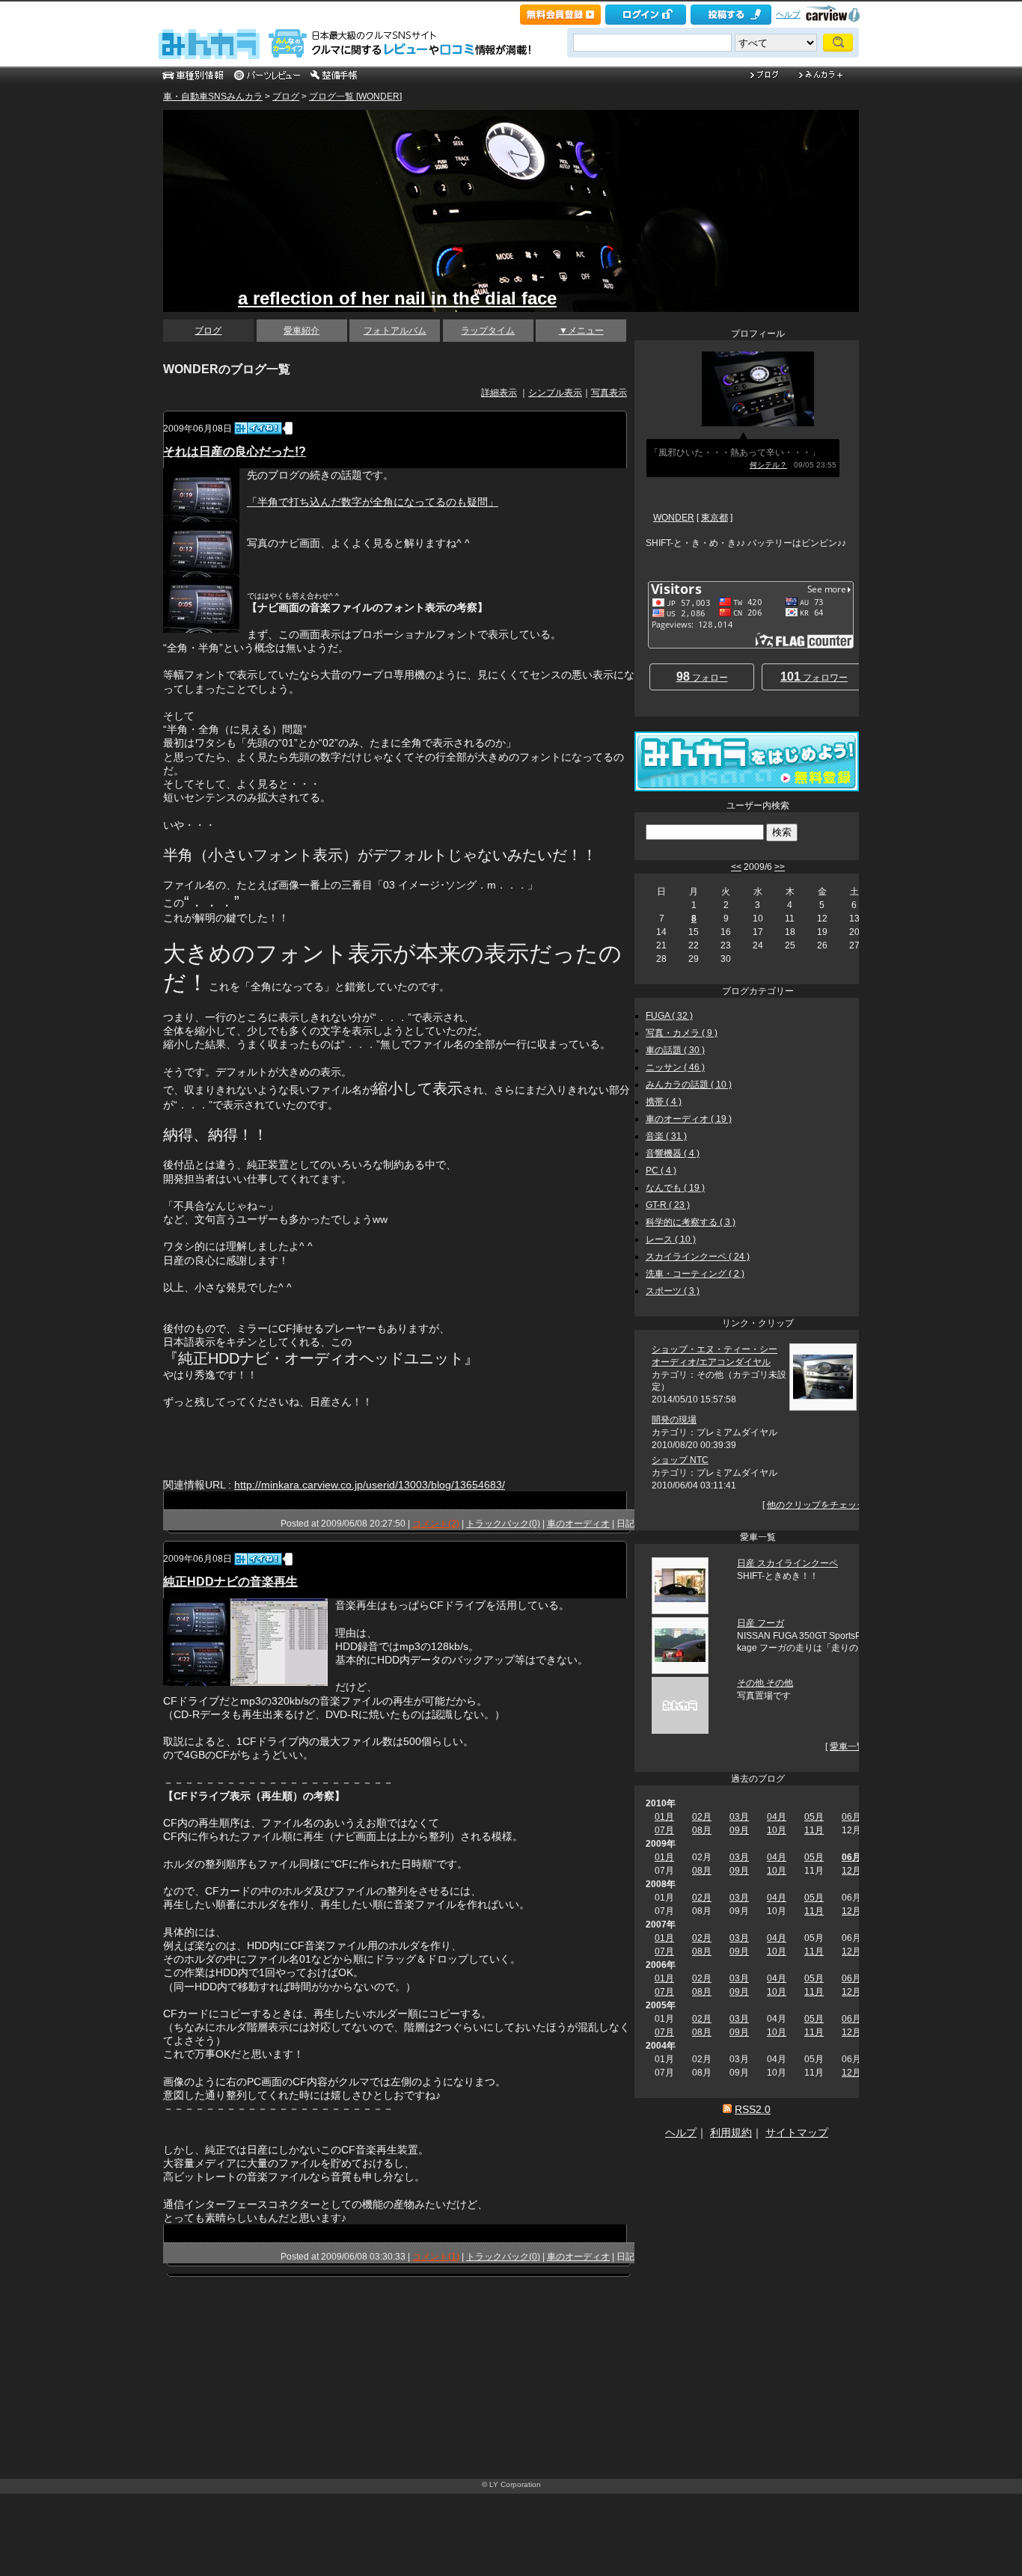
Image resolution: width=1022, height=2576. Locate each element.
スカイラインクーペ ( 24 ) (698, 1257)
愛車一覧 (848, 1747)
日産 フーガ (761, 1623)
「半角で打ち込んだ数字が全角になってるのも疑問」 (373, 502)
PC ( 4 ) (661, 1171)
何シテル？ (768, 465)
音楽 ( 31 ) (666, 1136)
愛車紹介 (302, 331)
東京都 (715, 518)
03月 (739, 1817)
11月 (814, 1830)
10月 (777, 1830)
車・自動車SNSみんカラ (213, 96)
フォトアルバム (395, 331)
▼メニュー (581, 331)
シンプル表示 (555, 393)
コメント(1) (436, 2257)
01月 (664, 1817)
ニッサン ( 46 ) (675, 1067)
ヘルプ (788, 14)
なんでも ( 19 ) (675, 1188)
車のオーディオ (578, 1524)
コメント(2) (436, 1524)
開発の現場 (674, 1420)
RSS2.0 (753, 2109)
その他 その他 (765, 1683)
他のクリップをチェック (816, 1505)
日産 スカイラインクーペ (787, 1563)
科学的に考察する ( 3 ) (691, 1222)
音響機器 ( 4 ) (673, 1153)
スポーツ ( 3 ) (673, 1291)
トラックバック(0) (503, 1524)
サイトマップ (797, 2132)
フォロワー (814, 677)
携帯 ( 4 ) (664, 1102)
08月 (702, 1830)
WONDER (674, 518)
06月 (851, 1817)
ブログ (286, 96)
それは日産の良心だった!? (235, 451)
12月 (851, 1871)
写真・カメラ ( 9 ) (682, 1033)
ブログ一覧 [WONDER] (355, 96)
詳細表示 (499, 393)
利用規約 (731, 2132)
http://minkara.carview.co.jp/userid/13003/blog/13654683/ (370, 1485)
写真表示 (609, 393)
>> (780, 867)
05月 (814, 1817)
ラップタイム (488, 331)
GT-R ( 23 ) (668, 1205)
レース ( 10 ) (671, 1239)
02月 (702, 1817)
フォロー (702, 677)
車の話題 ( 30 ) (675, 1050)
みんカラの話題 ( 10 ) (689, 1085)
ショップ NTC (680, 1460)
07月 (664, 1830)
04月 (777, 1817)
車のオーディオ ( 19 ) (689, 1119)
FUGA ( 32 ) (669, 1016)
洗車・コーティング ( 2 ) (695, 1274)
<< (736, 867)
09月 (739, 1830)
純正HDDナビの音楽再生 (230, 1582)
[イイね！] (258, 428)
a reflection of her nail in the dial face (397, 298)
